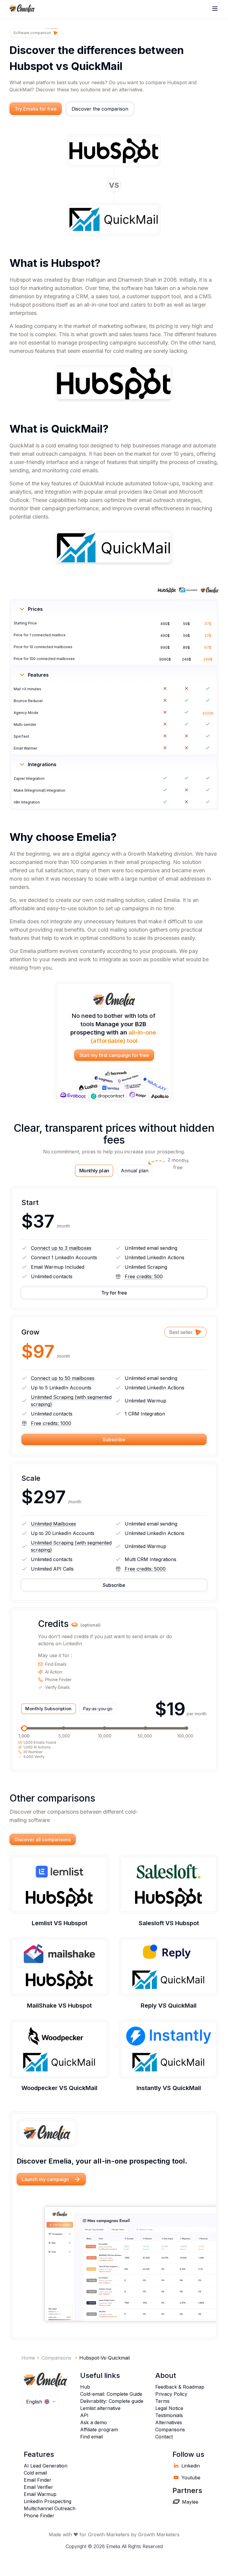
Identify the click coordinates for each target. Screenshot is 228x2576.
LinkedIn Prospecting (47, 2501)
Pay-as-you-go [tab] (98, 1709)
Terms (162, 2401)
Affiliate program (99, 2430)
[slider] (24, 1728)
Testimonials (169, 2415)
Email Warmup (40, 2494)
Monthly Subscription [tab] (48, 1709)
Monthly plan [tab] (94, 1171)
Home (28, 2358)
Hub (85, 2387)
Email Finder (38, 2480)
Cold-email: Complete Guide (111, 2394)
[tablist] (114, 1171)
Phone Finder (39, 2516)
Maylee (190, 2502)
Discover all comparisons (43, 1839)
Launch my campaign (45, 2179)
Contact (164, 2437)
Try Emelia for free (36, 109)
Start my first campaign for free (114, 1055)
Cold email (35, 2473)
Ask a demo (94, 2422)
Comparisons (170, 2430)
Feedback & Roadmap (180, 2387)
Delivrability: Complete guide (112, 2401)
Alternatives (169, 2422)
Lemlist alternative (100, 2408)
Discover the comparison (100, 109)
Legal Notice (169, 2408)
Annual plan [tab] (137, 1169)
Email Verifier (38, 2487)
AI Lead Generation (46, 2466)
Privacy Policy (171, 2394)
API (84, 2415)
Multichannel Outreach (50, 2508)
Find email (91, 2437)
